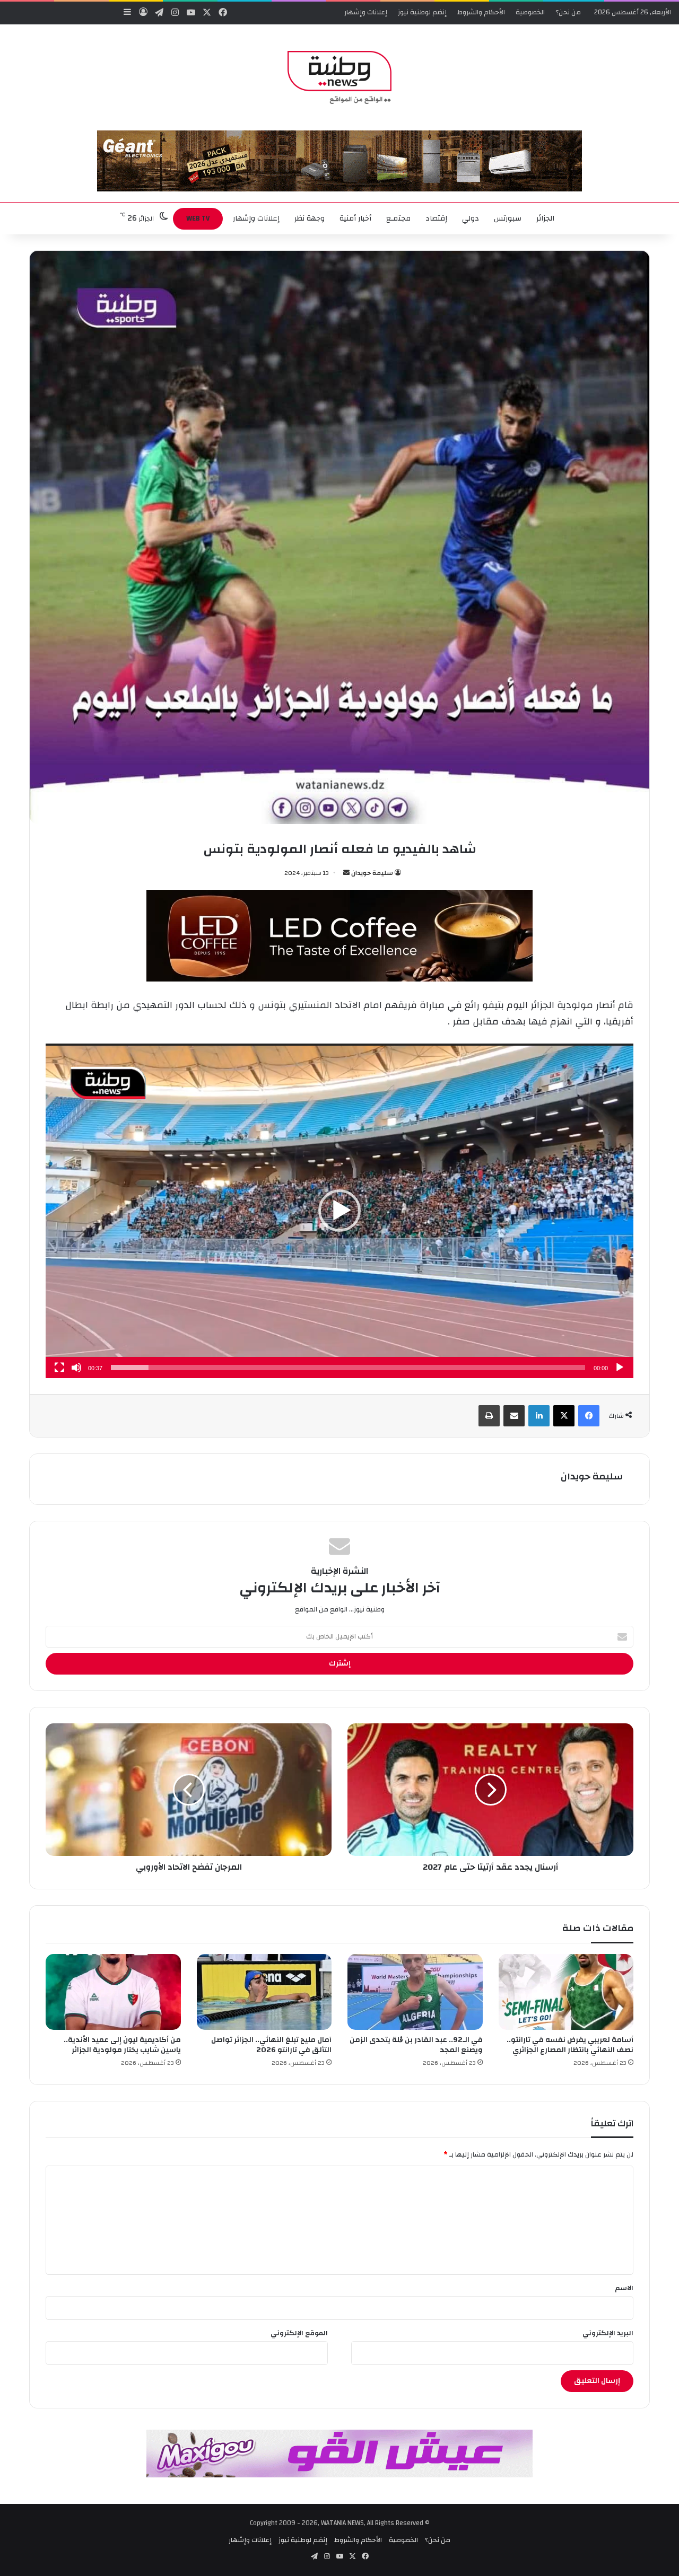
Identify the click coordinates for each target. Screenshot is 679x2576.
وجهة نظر (310, 218)
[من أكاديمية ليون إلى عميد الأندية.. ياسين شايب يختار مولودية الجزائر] (113, 1992)
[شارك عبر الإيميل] (514, 1416)
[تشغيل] (620, 1368)
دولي (471, 218)
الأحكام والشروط (481, 12)
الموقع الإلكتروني (299, 2333)
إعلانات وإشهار (366, 12)
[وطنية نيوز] (339, 77)
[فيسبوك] (589, 1416)
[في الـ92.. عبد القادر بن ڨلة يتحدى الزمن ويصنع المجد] (415, 1992)
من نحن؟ (568, 12)
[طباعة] (489, 1416)
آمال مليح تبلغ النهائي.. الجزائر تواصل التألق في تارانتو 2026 (271, 2045)
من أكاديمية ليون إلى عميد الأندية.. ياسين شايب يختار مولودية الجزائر (122, 2045)
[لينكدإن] (539, 1416)
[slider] (348, 1368)
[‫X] (564, 1416)
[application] (339, 1211)
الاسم (624, 2288)
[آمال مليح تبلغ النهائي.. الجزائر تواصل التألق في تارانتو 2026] (264, 1992)
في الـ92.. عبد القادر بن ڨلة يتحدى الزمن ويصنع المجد (416, 2045)
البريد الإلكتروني (608, 2333)
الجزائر (545, 218)
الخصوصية (530, 12)
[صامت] (76, 1368)
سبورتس (508, 218)
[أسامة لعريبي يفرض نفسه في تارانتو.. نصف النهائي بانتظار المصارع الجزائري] (566, 1992)
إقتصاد (436, 218)
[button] (339, 1211)
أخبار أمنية (355, 218)
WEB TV (198, 218)
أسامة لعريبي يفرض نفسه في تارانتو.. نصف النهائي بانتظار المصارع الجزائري (570, 2045)
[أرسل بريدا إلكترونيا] (346, 873)
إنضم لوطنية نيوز (422, 12)
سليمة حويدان (372, 873)
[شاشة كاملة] (59, 1368)
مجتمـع (398, 218)
